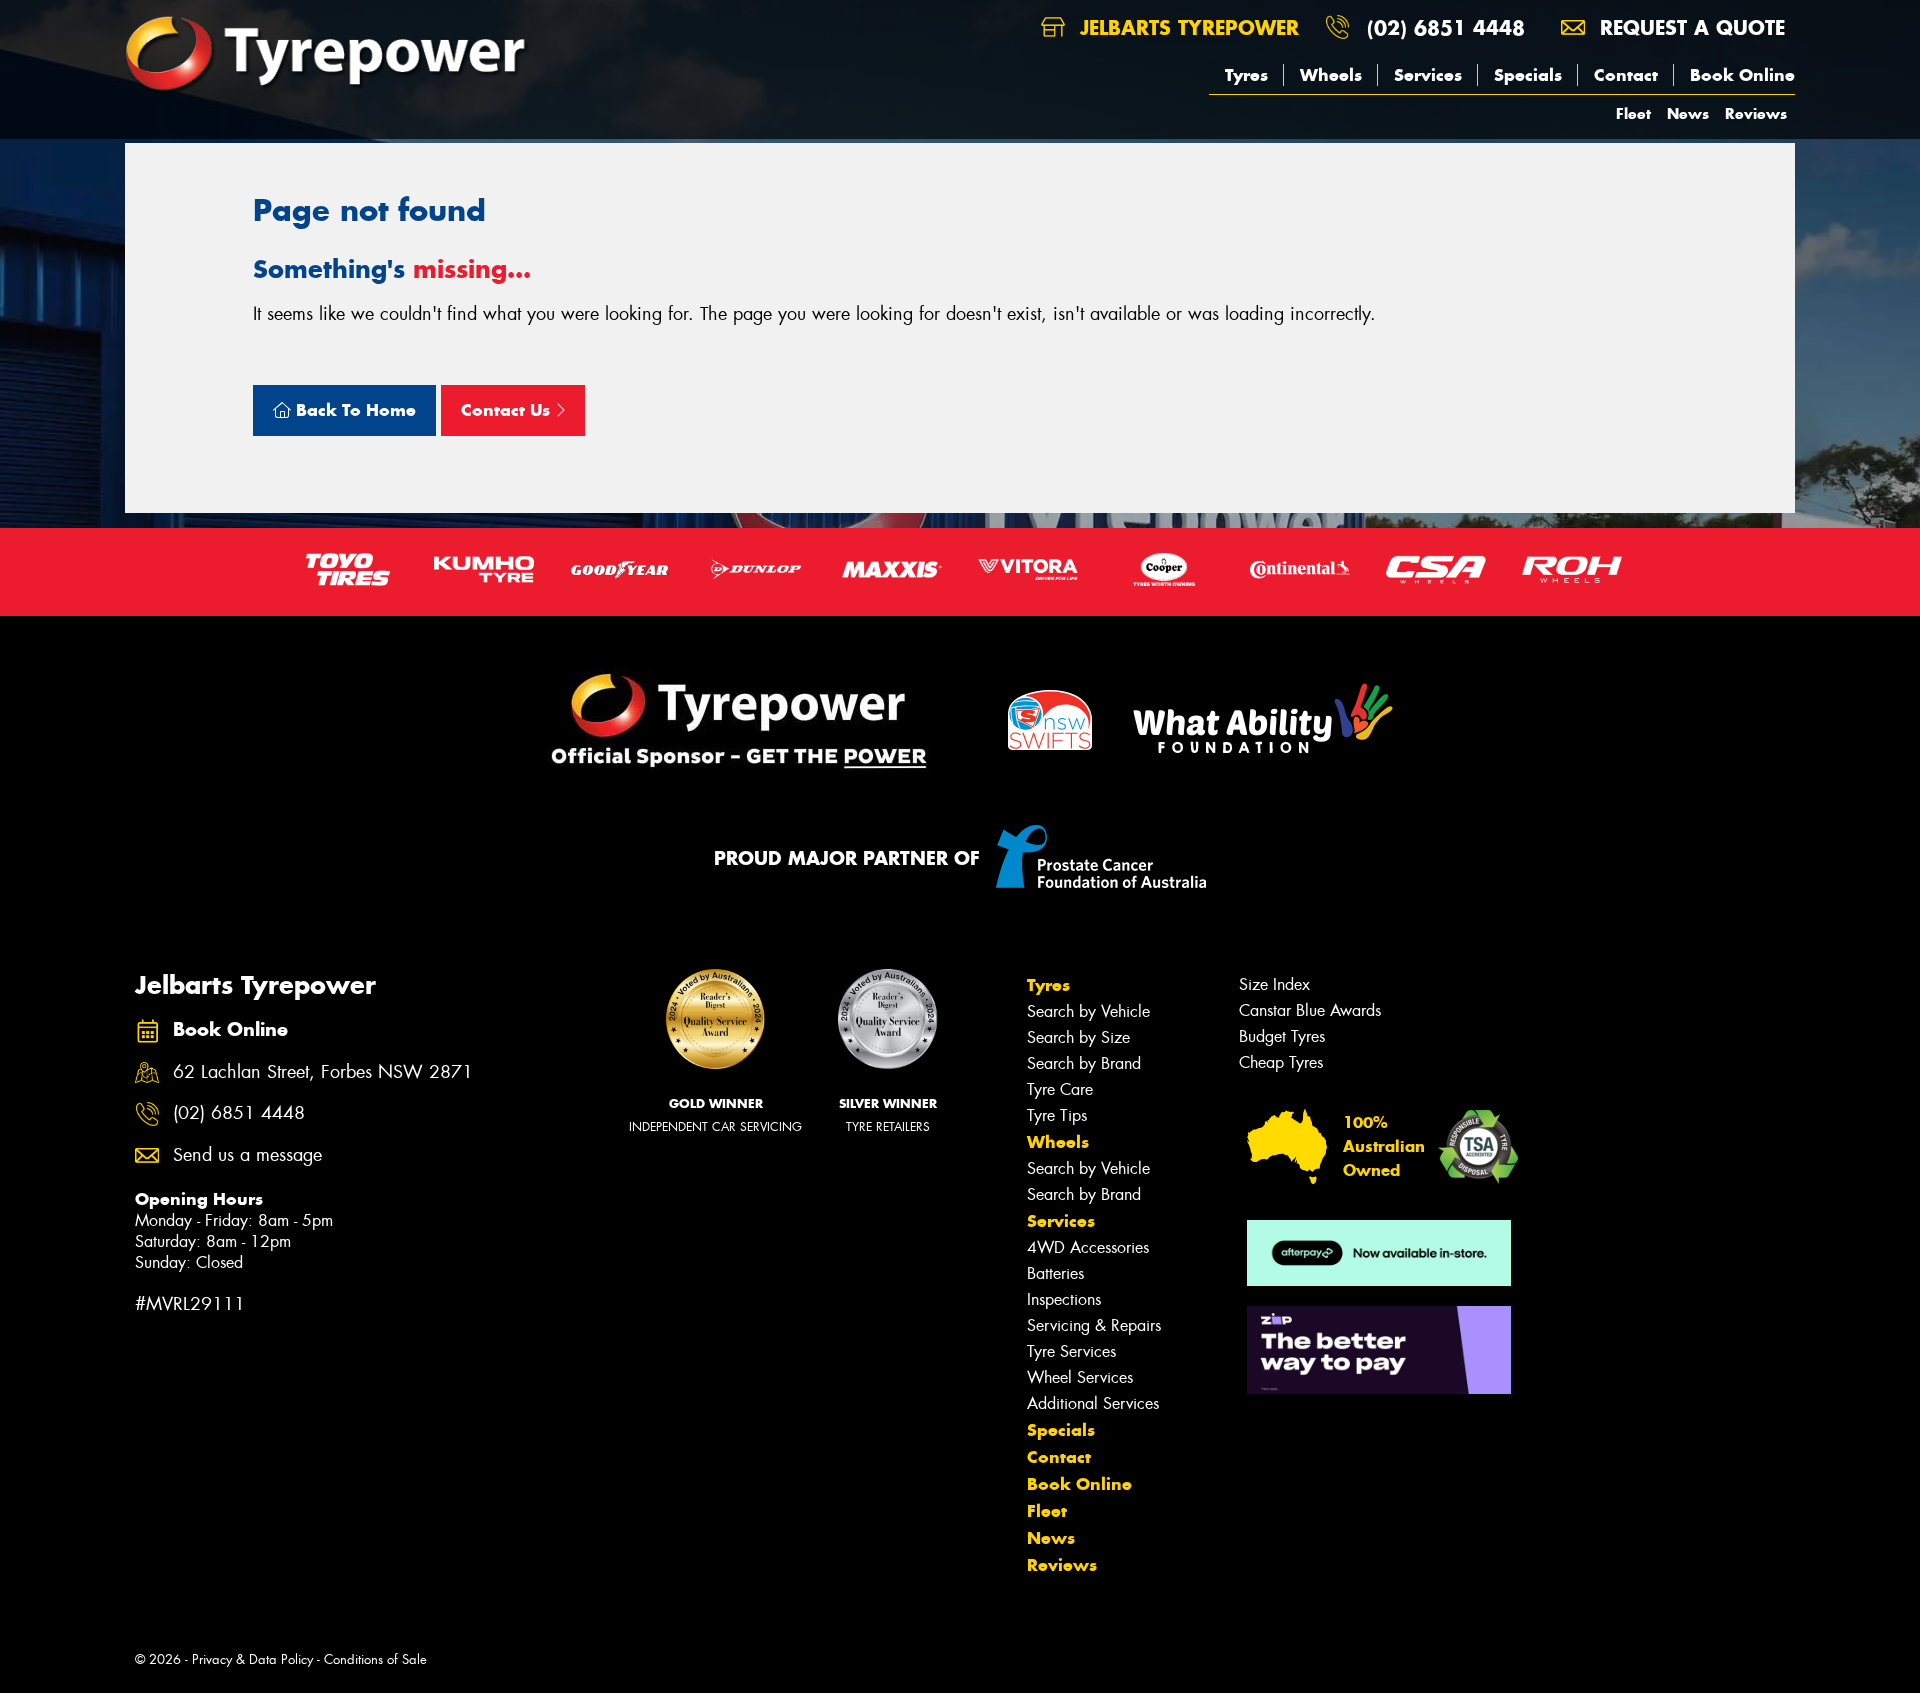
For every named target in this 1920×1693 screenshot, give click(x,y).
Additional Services (1093, 1403)
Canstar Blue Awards (1310, 1010)
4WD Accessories (1088, 1247)
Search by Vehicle (1088, 1011)
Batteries (1055, 1273)
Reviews (1756, 113)
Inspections (1064, 1299)
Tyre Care (1060, 1089)
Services (1428, 75)
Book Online (1742, 75)
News (1688, 113)
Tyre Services (1071, 1351)
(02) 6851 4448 (1446, 27)
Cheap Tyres (1281, 1062)
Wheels (1331, 75)
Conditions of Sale (375, 1659)
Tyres (1246, 75)
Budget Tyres (1282, 1036)
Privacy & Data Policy (252, 1659)
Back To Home (353, 410)
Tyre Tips (1057, 1115)
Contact (1626, 75)
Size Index (1274, 984)
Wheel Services (1080, 1377)
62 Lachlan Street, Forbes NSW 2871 (323, 1072)
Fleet (1633, 113)
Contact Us (508, 410)
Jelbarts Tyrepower (1186, 27)
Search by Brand (1084, 1063)
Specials (1528, 75)
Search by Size (1078, 1037)
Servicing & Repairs (1094, 1325)
